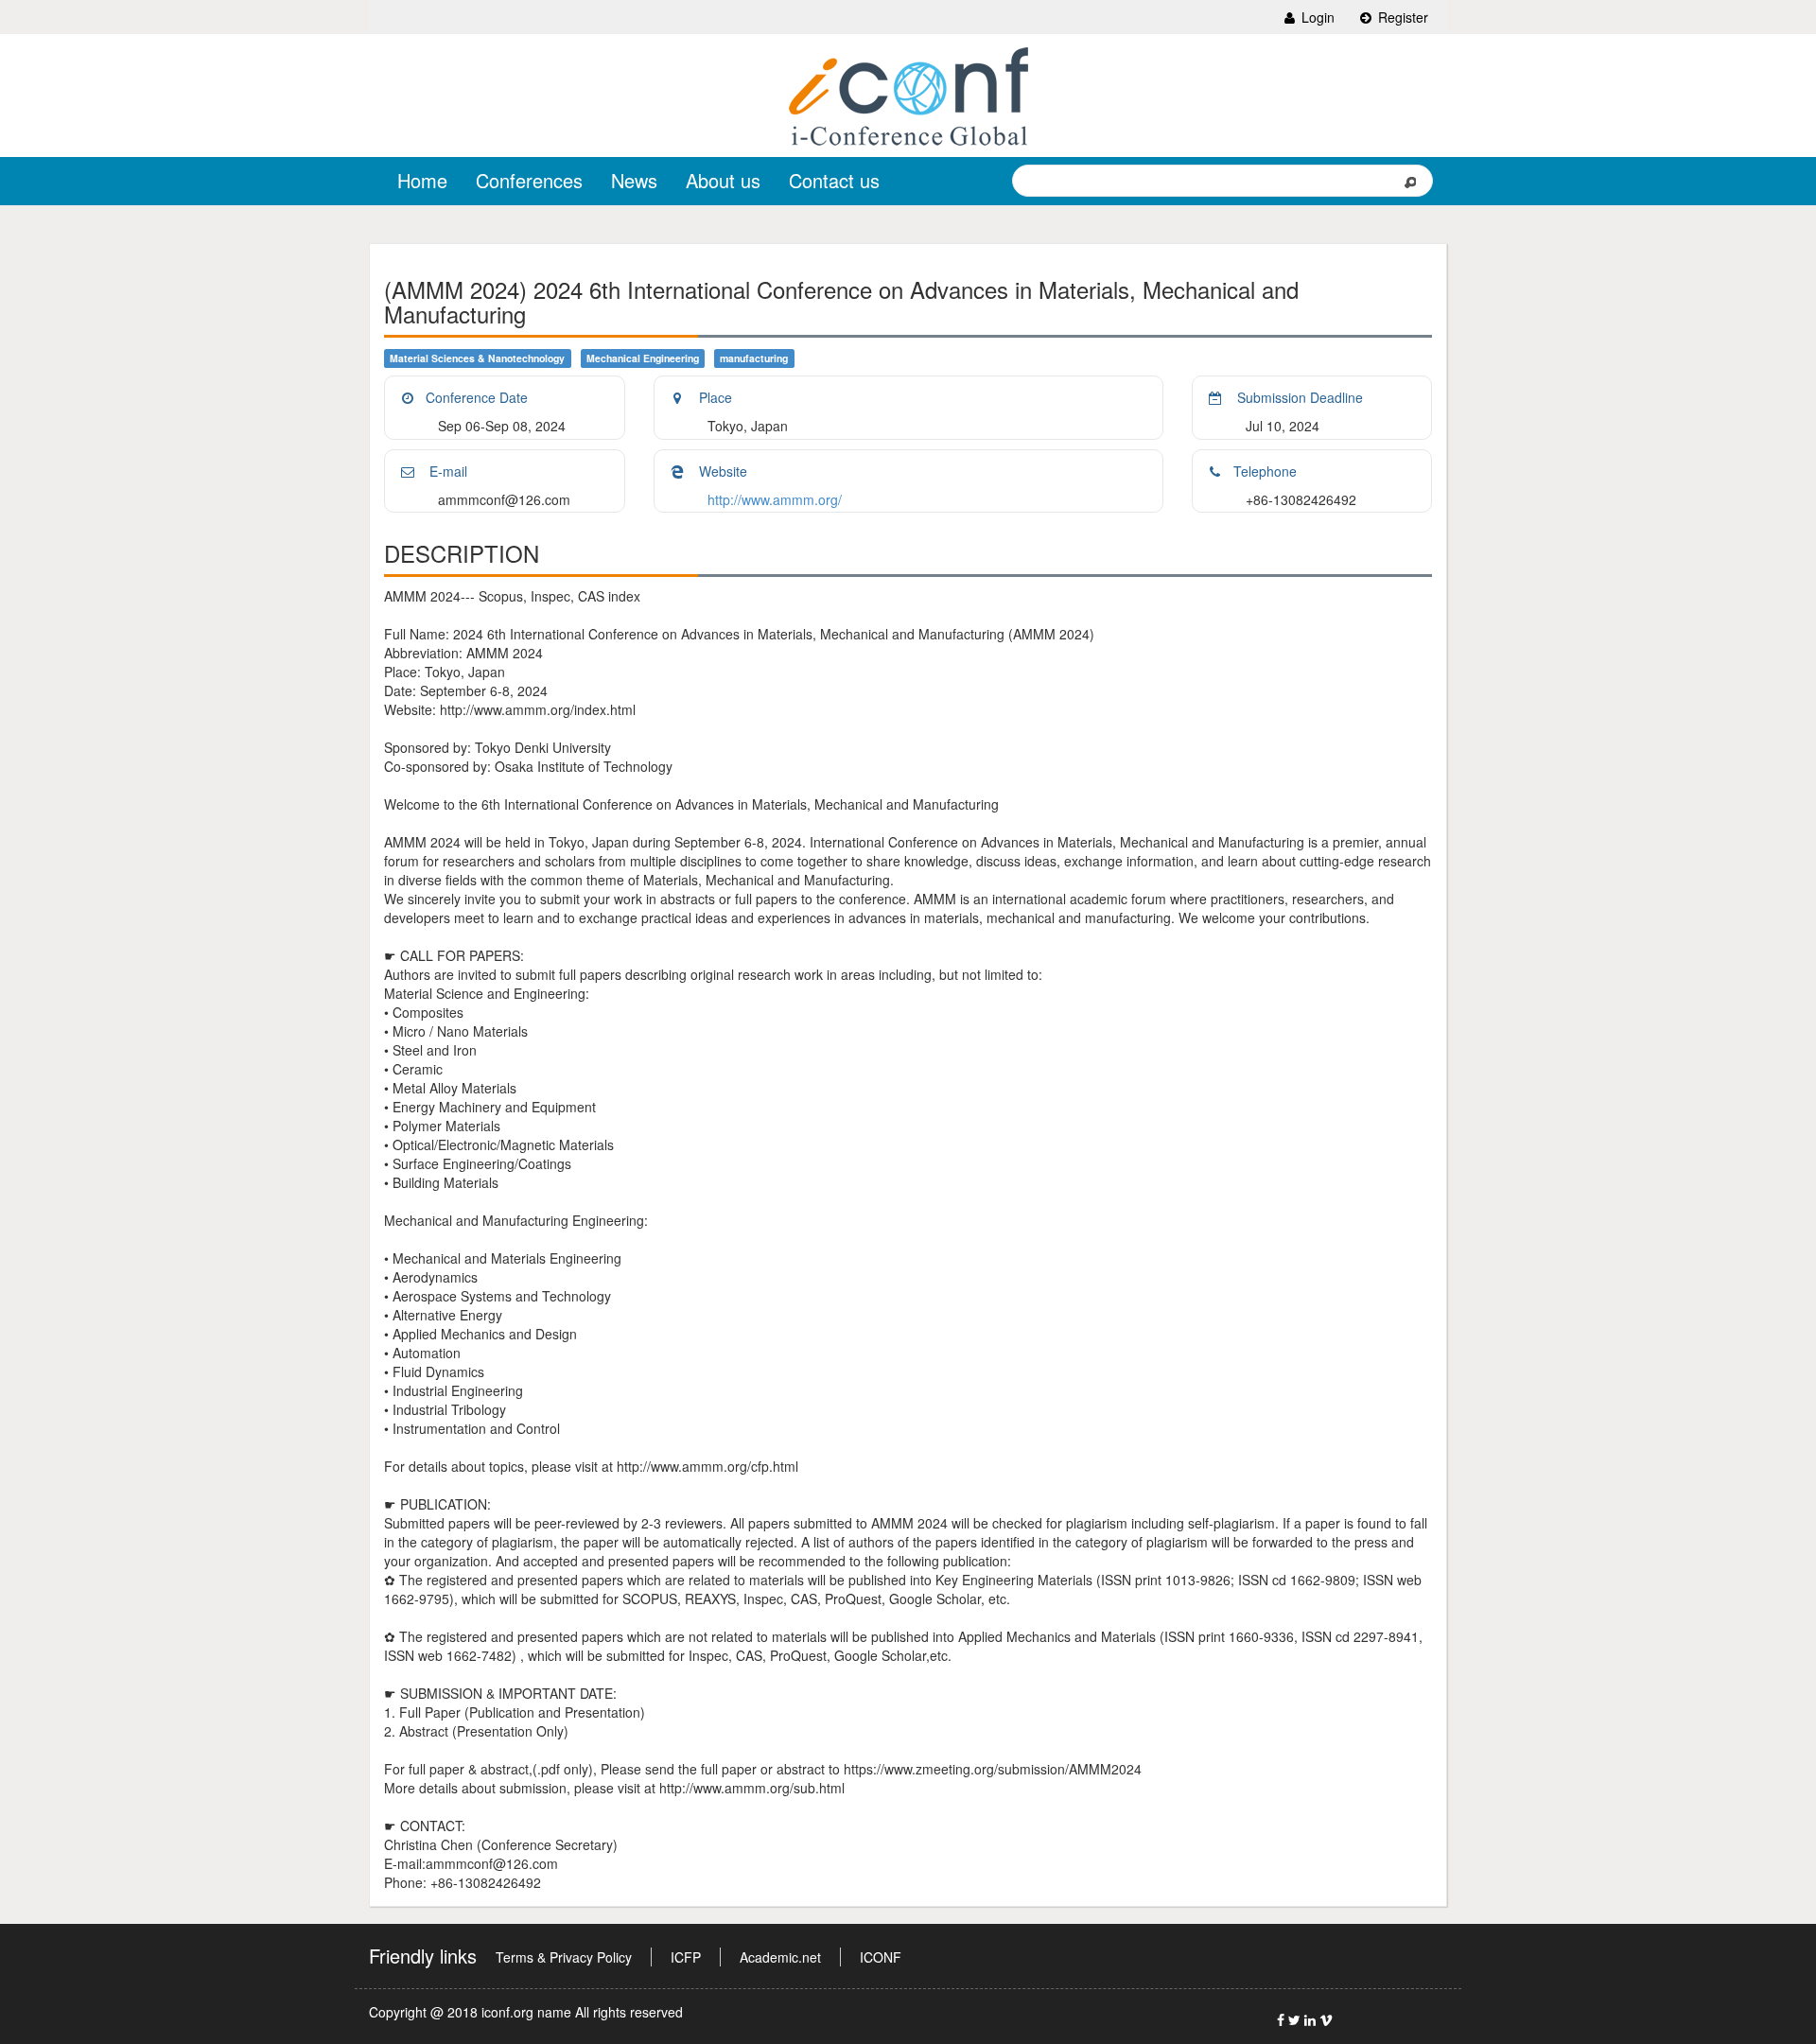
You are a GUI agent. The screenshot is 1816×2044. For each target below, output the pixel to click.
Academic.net (780, 1957)
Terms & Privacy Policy (564, 1957)
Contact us (834, 180)
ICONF (881, 1957)
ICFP (686, 1957)
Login (1316, 17)
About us (723, 180)
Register (1401, 17)
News (634, 180)
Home (422, 180)
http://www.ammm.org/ (775, 499)
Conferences (529, 180)
